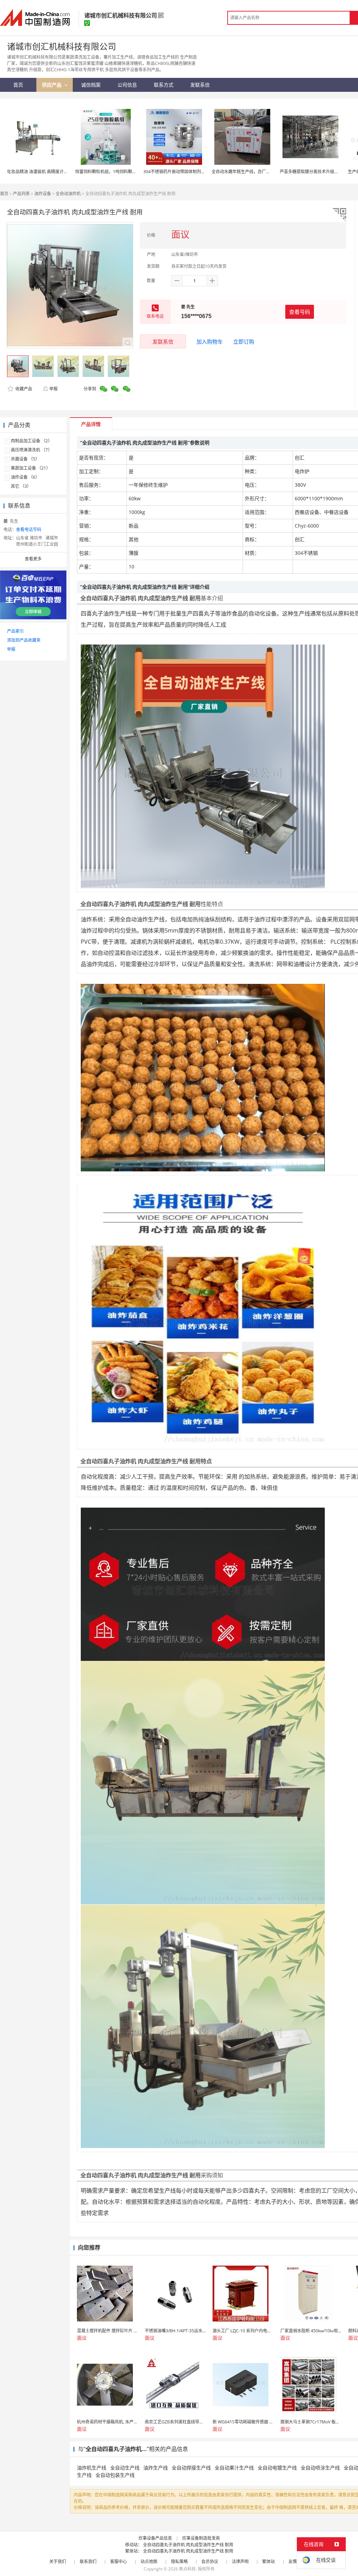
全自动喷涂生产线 (320, 2468)
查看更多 (33, 559)
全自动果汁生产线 (234, 2468)
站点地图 (149, 2562)
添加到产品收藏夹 (24, 640)
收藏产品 (23, 389)
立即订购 (244, 341)
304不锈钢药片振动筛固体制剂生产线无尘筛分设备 (191, 172)
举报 (53, 389)
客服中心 (119, 2562)
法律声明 (240, 2562)
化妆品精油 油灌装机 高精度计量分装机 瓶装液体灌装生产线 (63, 172)
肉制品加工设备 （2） (31, 441)
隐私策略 (179, 2562)
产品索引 (15, 631)
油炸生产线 (156, 2468)
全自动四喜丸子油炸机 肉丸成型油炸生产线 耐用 (188, 2545)
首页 (4, 194)
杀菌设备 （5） (25, 459)
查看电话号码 (29, 529)
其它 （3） (21, 486)
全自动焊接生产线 (191, 2468)
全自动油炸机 (68, 194)
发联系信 (163, 341)
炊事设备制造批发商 (201, 2538)
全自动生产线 (125, 2468)
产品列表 (21, 194)
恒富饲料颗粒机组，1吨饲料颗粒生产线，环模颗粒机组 (127, 172)
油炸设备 (43, 194)
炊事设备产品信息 (155, 2538)
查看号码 (300, 312)
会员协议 (210, 2562)
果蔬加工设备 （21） (31, 468)
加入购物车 (210, 341)
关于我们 (58, 2562)
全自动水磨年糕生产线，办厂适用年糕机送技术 (256, 172)
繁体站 (268, 2562)
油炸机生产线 (92, 2468)
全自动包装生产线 (115, 2475)
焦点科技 (187, 2569)
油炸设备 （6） (25, 477)
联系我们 (88, 2562)
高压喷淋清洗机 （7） (31, 450)
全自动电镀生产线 (277, 2468)
